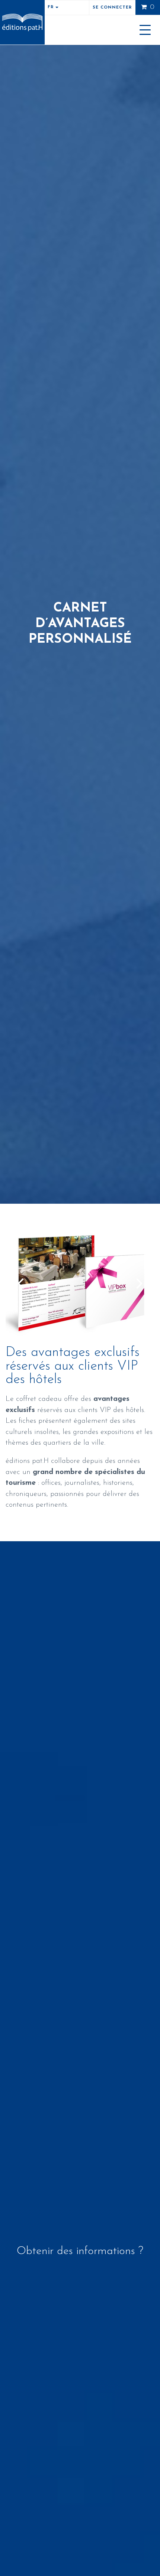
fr (52, 7)
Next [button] (140, 1283)
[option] (80, 1283)
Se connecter (112, 8)
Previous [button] (20, 1283)
